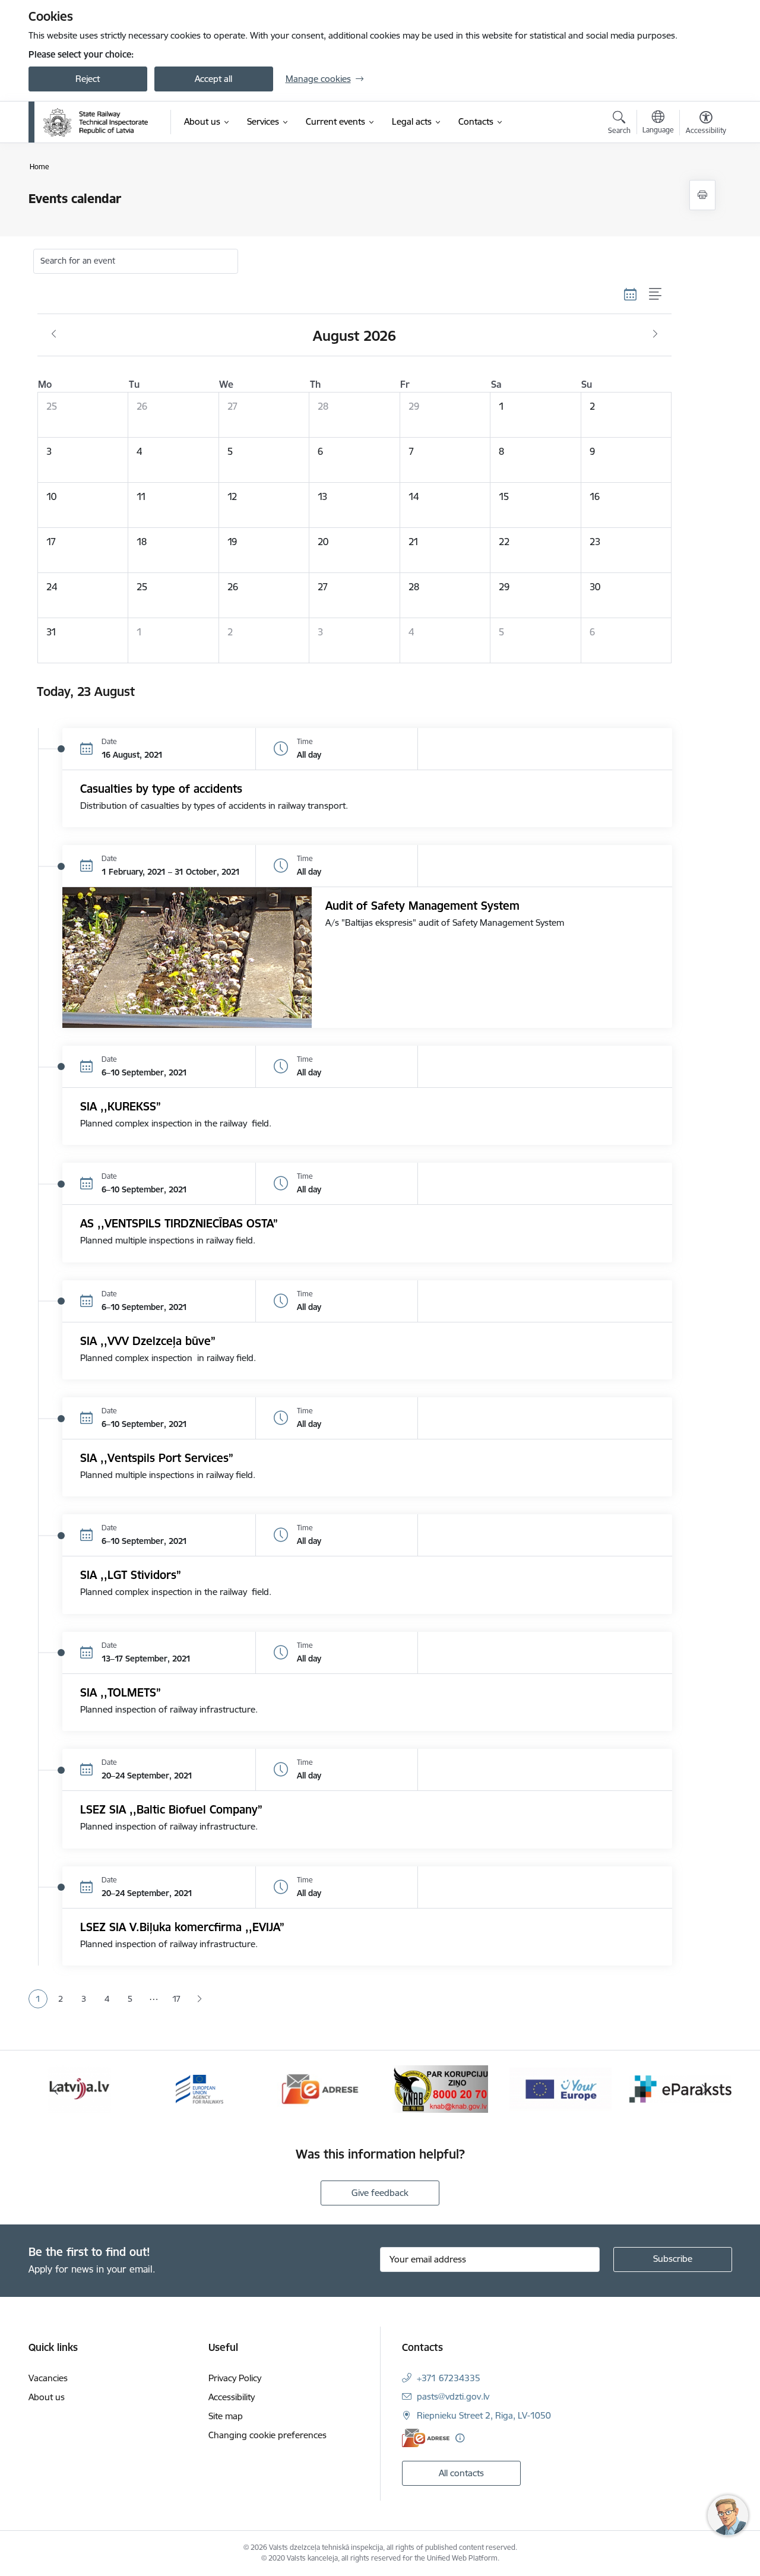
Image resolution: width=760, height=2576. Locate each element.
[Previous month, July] (54, 334)
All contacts (461, 2473)
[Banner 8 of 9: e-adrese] (320, 2088)
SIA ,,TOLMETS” (121, 1692)
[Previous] (56, 2089)
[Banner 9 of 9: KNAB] (440, 2088)
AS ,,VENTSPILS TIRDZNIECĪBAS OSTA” (179, 1223)
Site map (226, 2416)
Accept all (213, 79)
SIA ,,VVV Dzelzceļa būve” (148, 1341)
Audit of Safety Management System (422, 906)
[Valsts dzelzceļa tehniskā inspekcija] (96, 122)
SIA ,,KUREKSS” (121, 1106)
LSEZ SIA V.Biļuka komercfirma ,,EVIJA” (182, 1927)
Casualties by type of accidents (161, 789)
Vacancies (48, 2378)
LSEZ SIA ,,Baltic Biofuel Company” (171, 1809)
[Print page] (702, 195)
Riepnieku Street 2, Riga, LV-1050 (484, 2415)
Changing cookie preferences (267, 2435)
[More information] (460, 2438)
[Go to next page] (200, 1999)
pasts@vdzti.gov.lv (453, 2396)
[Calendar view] (631, 295)
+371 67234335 (449, 2378)
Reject (88, 79)
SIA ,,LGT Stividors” (131, 1575)
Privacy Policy (235, 2378)
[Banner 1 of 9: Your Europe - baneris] (560, 2088)
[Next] (705, 2089)
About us (47, 2397)
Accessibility (232, 2397)
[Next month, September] (655, 334)
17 (176, 1999)
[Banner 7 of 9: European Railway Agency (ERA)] (199, 2088)
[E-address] (426, 2438)
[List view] (656, 295)
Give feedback (380, 2193)
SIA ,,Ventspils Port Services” (157, 1458)
